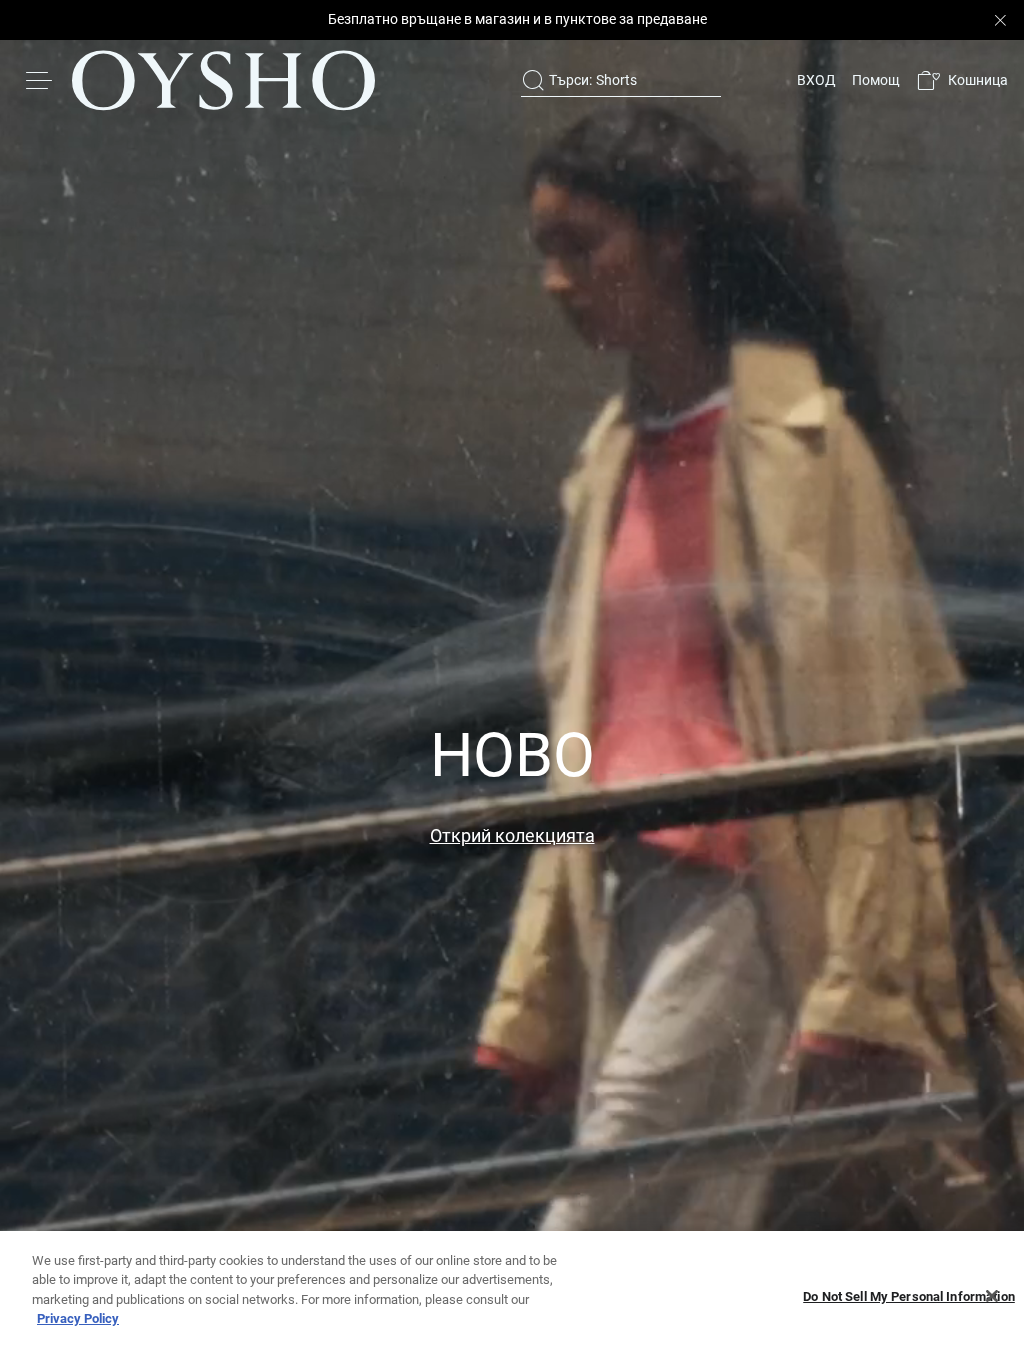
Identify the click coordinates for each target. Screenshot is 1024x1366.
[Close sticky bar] (1000, 20)
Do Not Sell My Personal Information (909, 1296)
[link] (814, 80)
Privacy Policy (78, 1318)
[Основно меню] (40, 80)
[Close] (992, 1296)
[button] (962, 80)
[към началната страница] (223, 80)
